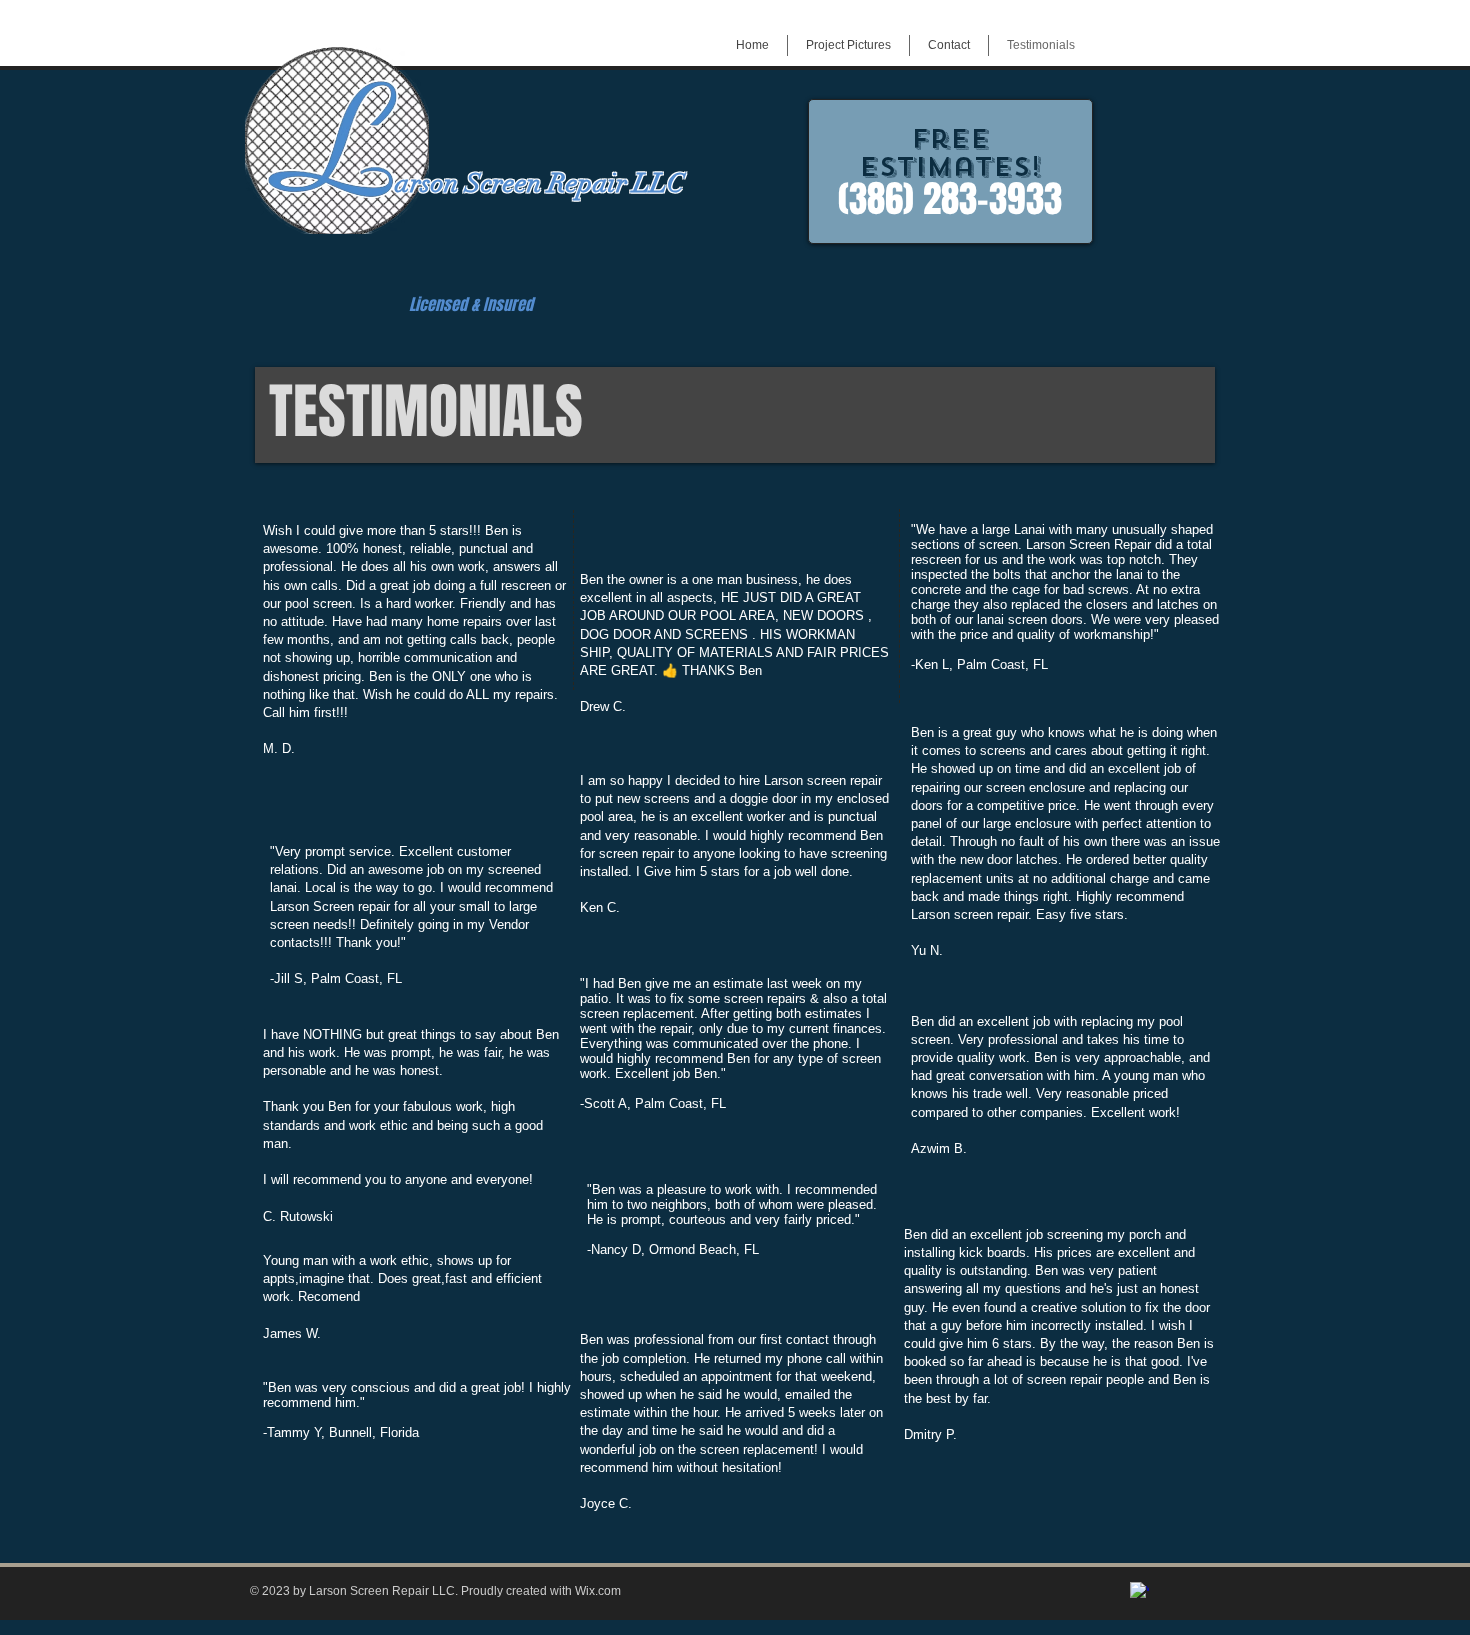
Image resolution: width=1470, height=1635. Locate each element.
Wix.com (598, 1591)
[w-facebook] (1139, 1591)
